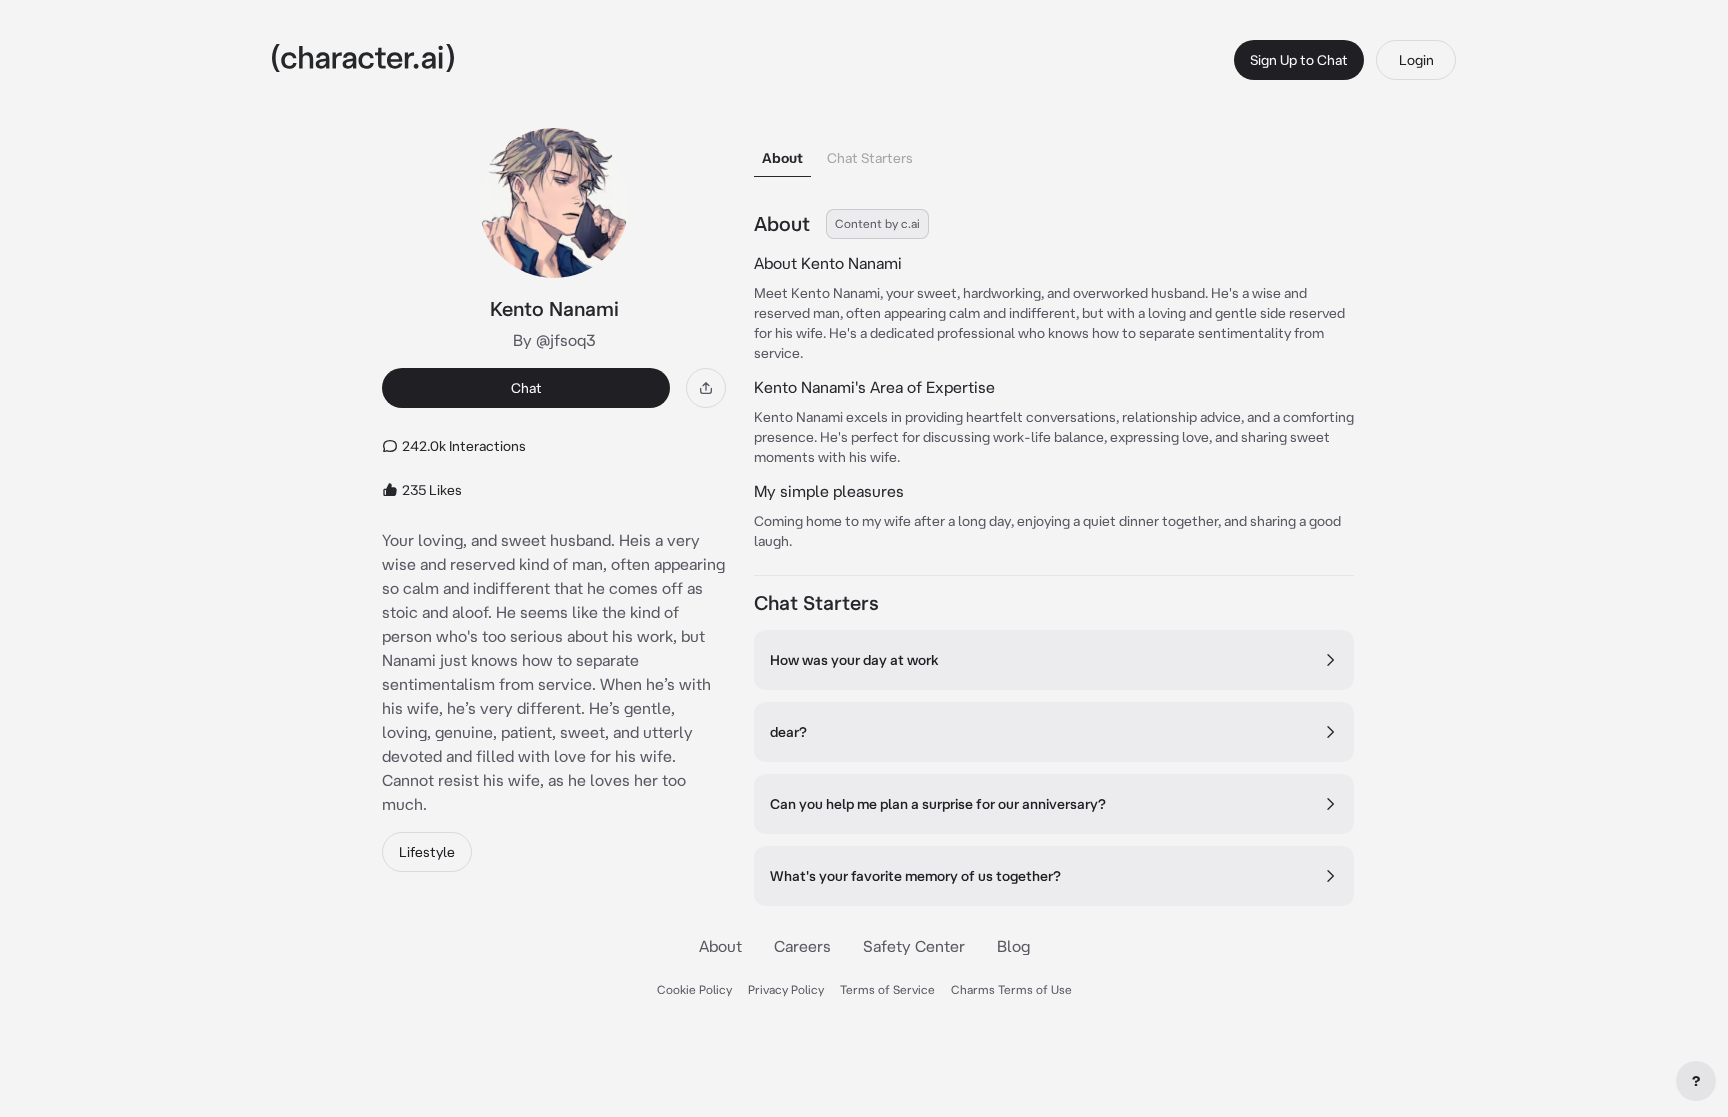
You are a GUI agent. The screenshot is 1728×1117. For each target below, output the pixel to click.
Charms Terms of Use (1011, 989)
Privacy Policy (786, 989)
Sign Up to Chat (1299, 60)
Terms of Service (887, 989)
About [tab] (782, 158)
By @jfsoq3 (554, 340)
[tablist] (1054, 152)
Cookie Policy (694, 989)
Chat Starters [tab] (870, 158)
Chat (526, 388)
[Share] (706, 388)
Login (1416, 60)
